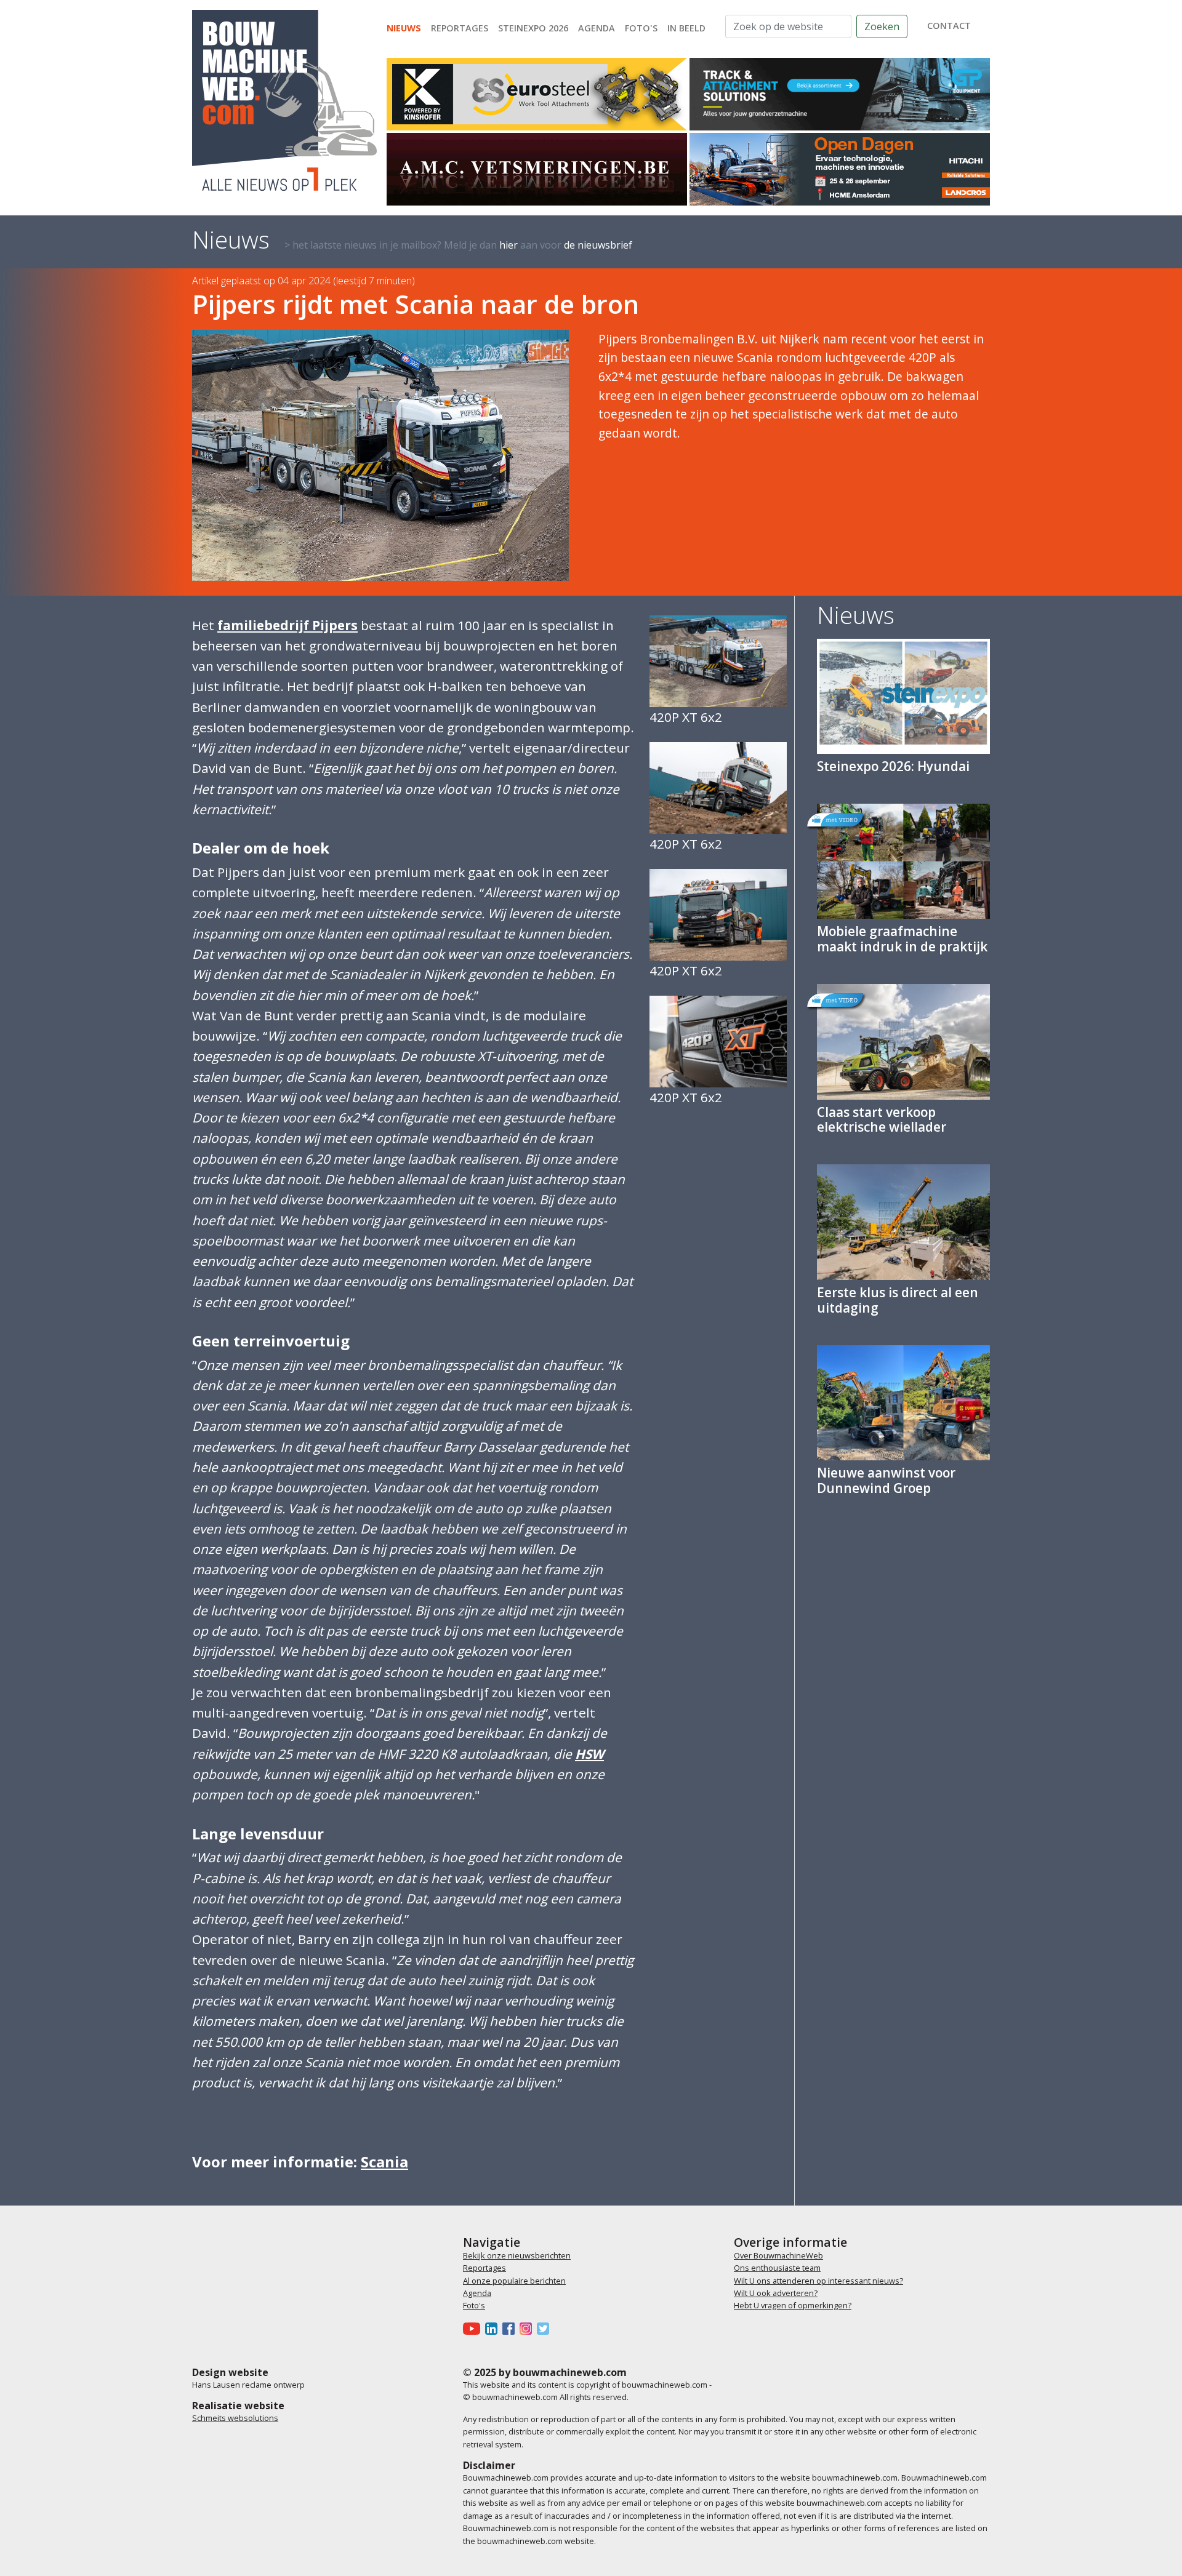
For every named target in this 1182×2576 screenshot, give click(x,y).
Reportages (460, 28)
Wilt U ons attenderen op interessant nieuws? (818, 2281)
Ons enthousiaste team (777, 2268)
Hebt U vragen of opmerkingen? (793, 2305)
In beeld (686, 28)
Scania (384, 2162)
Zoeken (882, 26)
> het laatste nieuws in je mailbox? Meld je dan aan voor (458, 245)
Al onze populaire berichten (514, 2281)
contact (949, 26)
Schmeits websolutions (235, 2418)
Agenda (597, 28)
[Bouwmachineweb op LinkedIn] (494, 2328)
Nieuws (404, 28)
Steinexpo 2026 (533, 28)
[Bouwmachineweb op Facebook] (511, 2328)
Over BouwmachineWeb (778, 2255)
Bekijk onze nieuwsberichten (517, 2255)
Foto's (641, 28)
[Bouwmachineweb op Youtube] (474, 2328)
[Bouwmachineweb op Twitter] (545, 2328)
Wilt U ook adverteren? (776, 2293)
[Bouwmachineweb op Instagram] (528, 2328)
